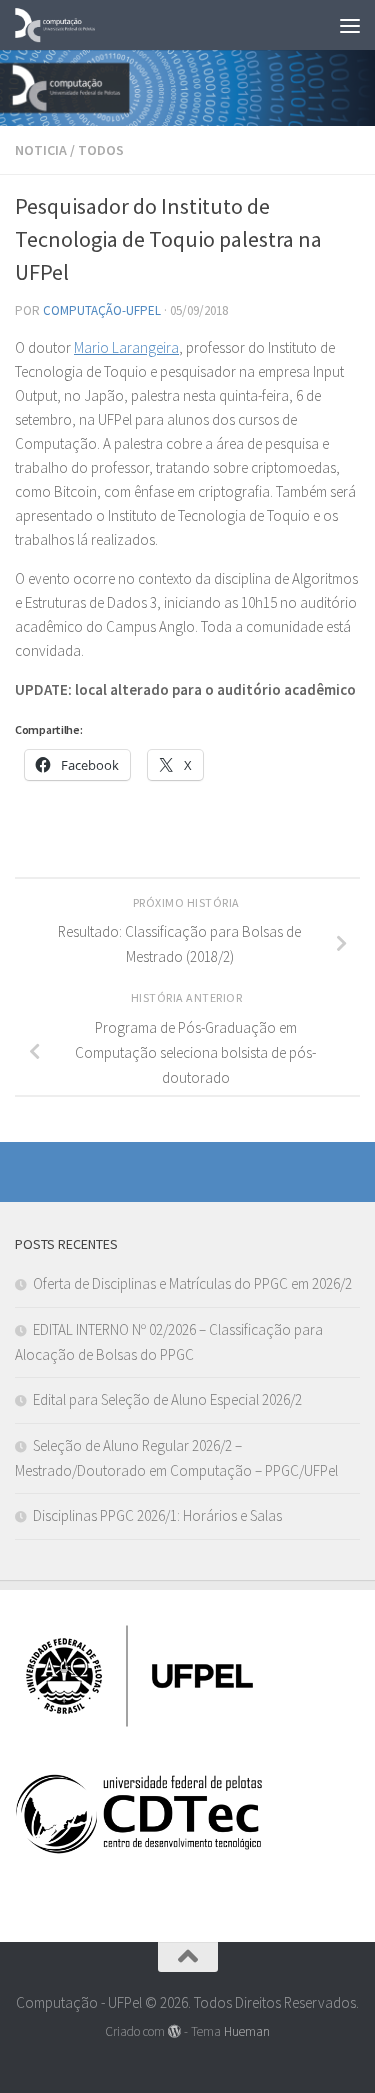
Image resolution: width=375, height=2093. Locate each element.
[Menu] (350, 25)
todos (101, 150)
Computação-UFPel (102, 310)
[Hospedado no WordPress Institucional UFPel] (174, 2031)
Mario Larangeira (126, 347)
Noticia (41, 150)
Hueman (247, 2031)
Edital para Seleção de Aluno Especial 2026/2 (167, 1399)
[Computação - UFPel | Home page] (69, 25)
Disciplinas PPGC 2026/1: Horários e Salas (157, 1515)
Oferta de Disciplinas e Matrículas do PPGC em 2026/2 (192, 1283)
